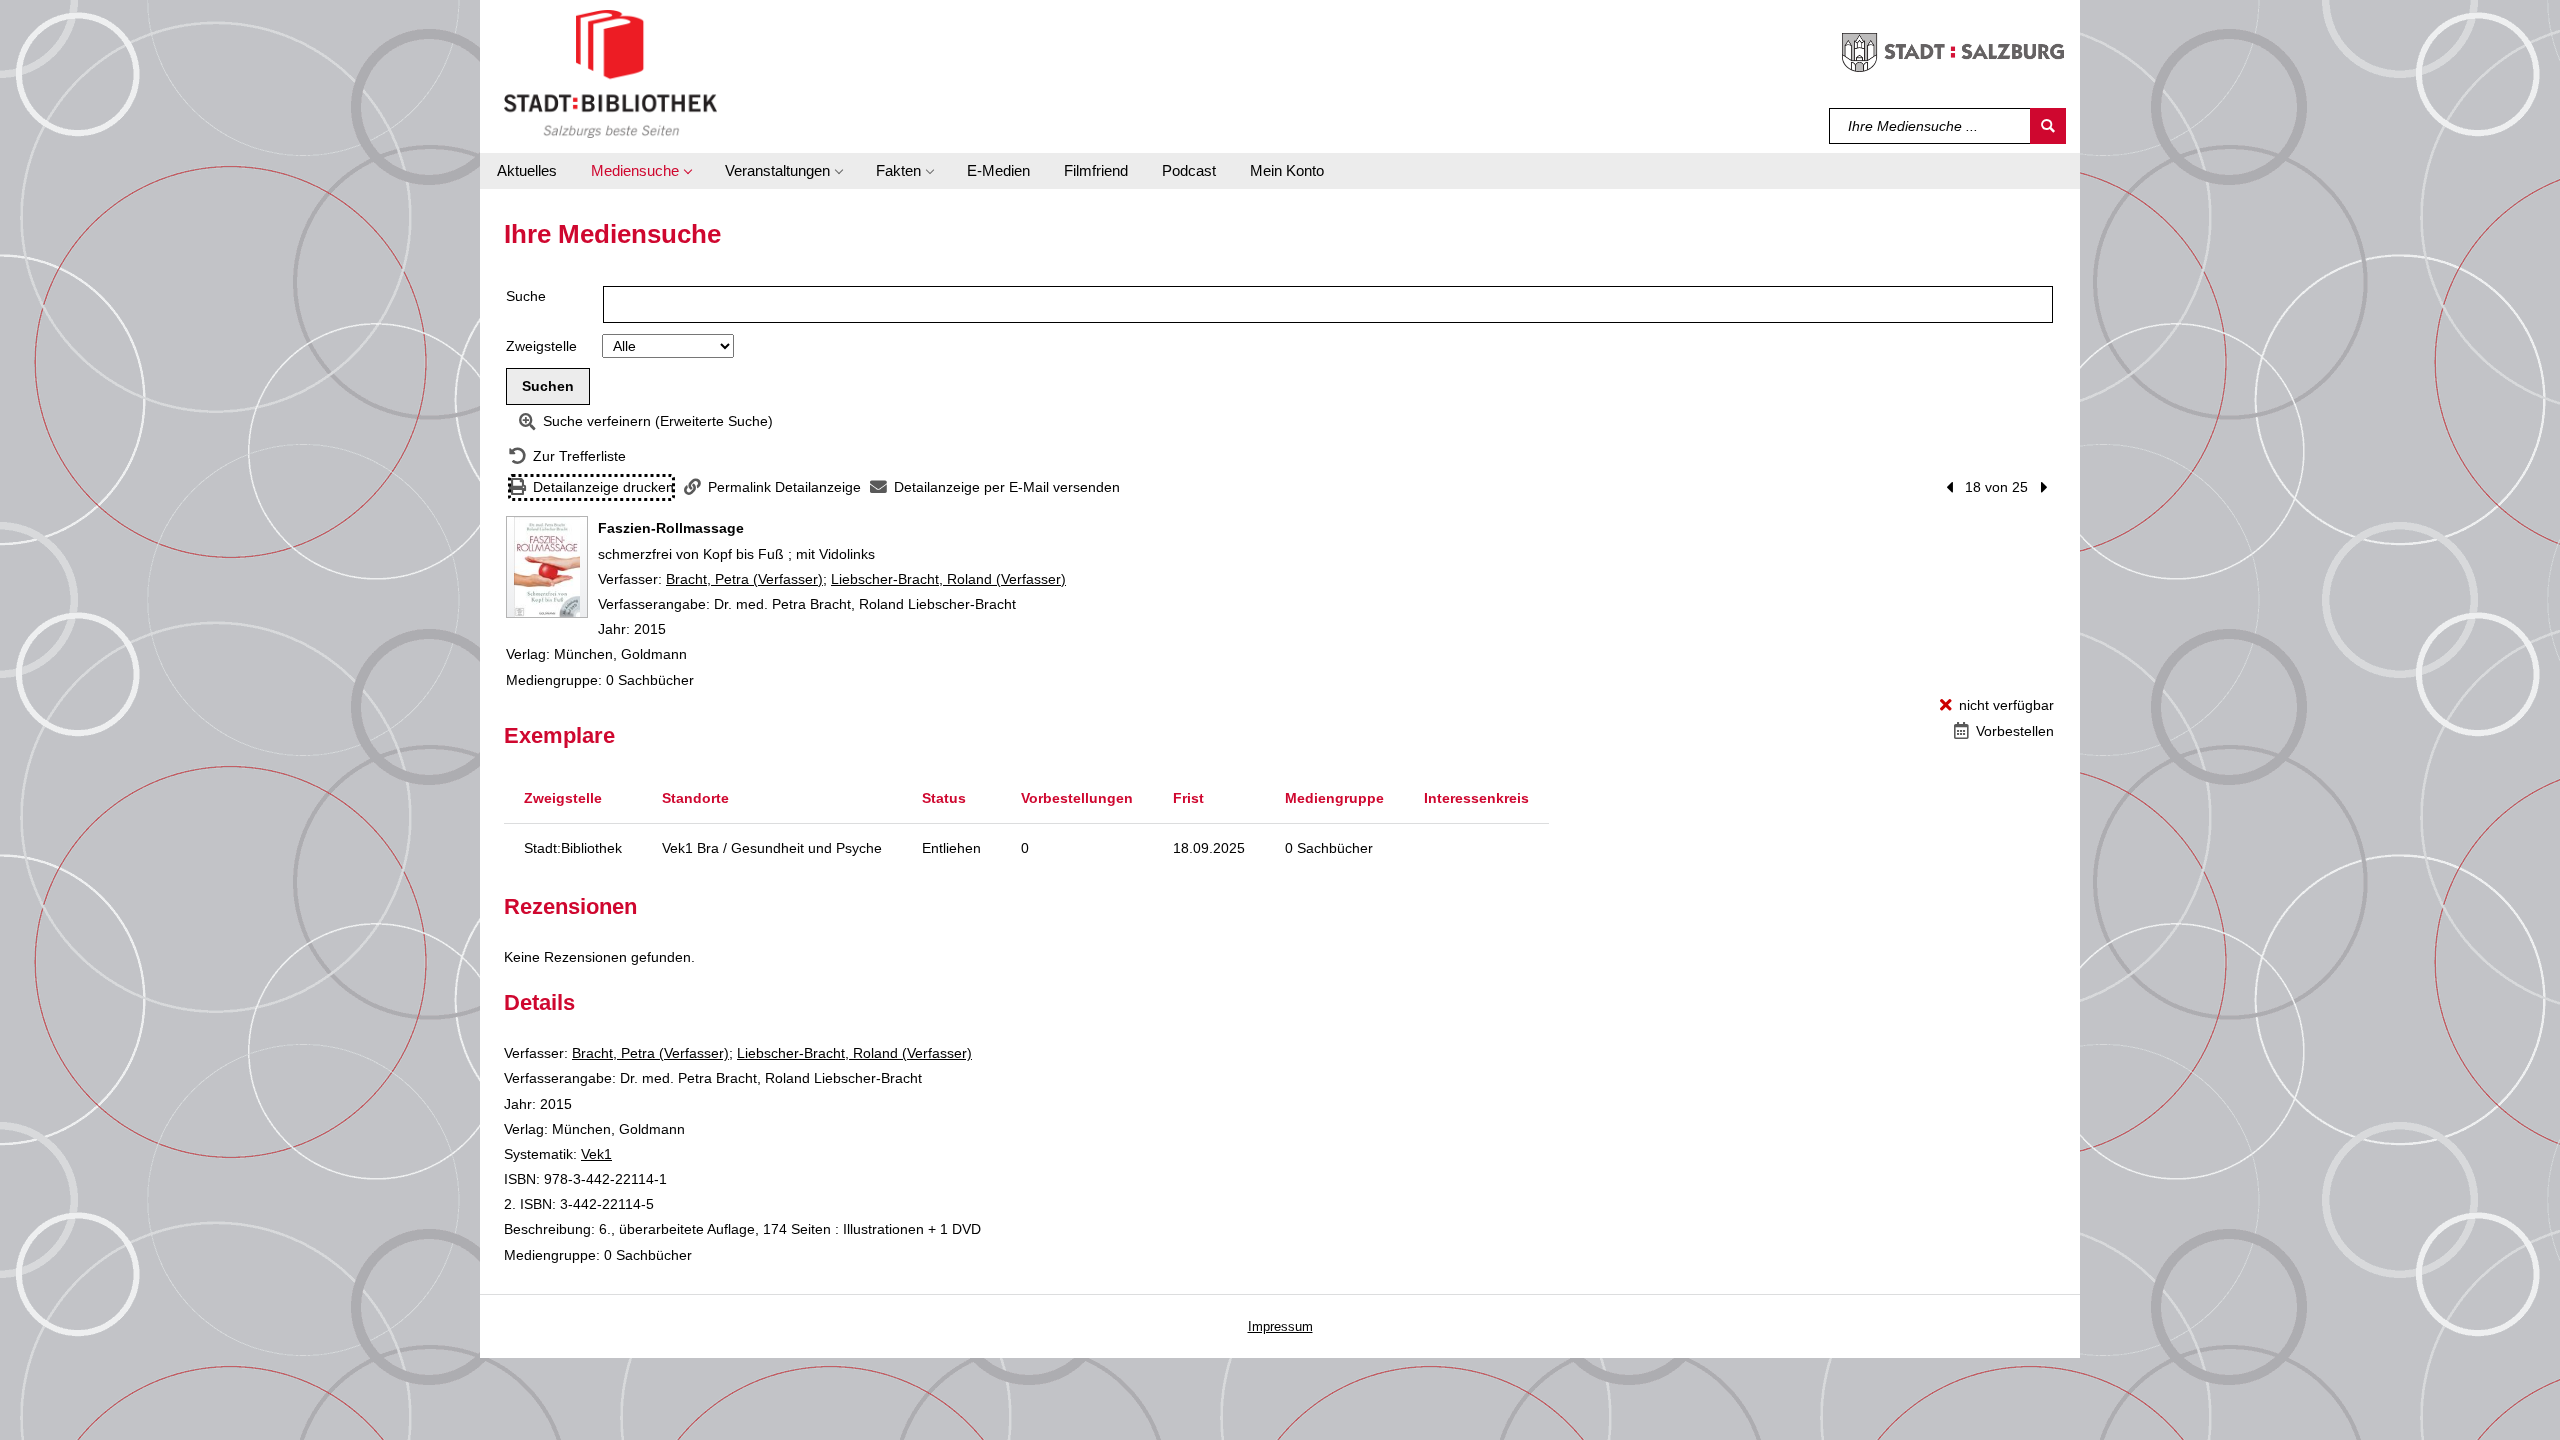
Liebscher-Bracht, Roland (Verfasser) (948, 579)
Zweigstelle (541, 346)
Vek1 (596, 1154)
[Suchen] (2048, 126)
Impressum (1280, 1326)
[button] (641, 171)
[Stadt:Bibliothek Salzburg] (610, 73)
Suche (526, 296)
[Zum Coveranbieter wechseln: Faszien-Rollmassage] (547, 567)
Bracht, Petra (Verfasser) (744, 579)
